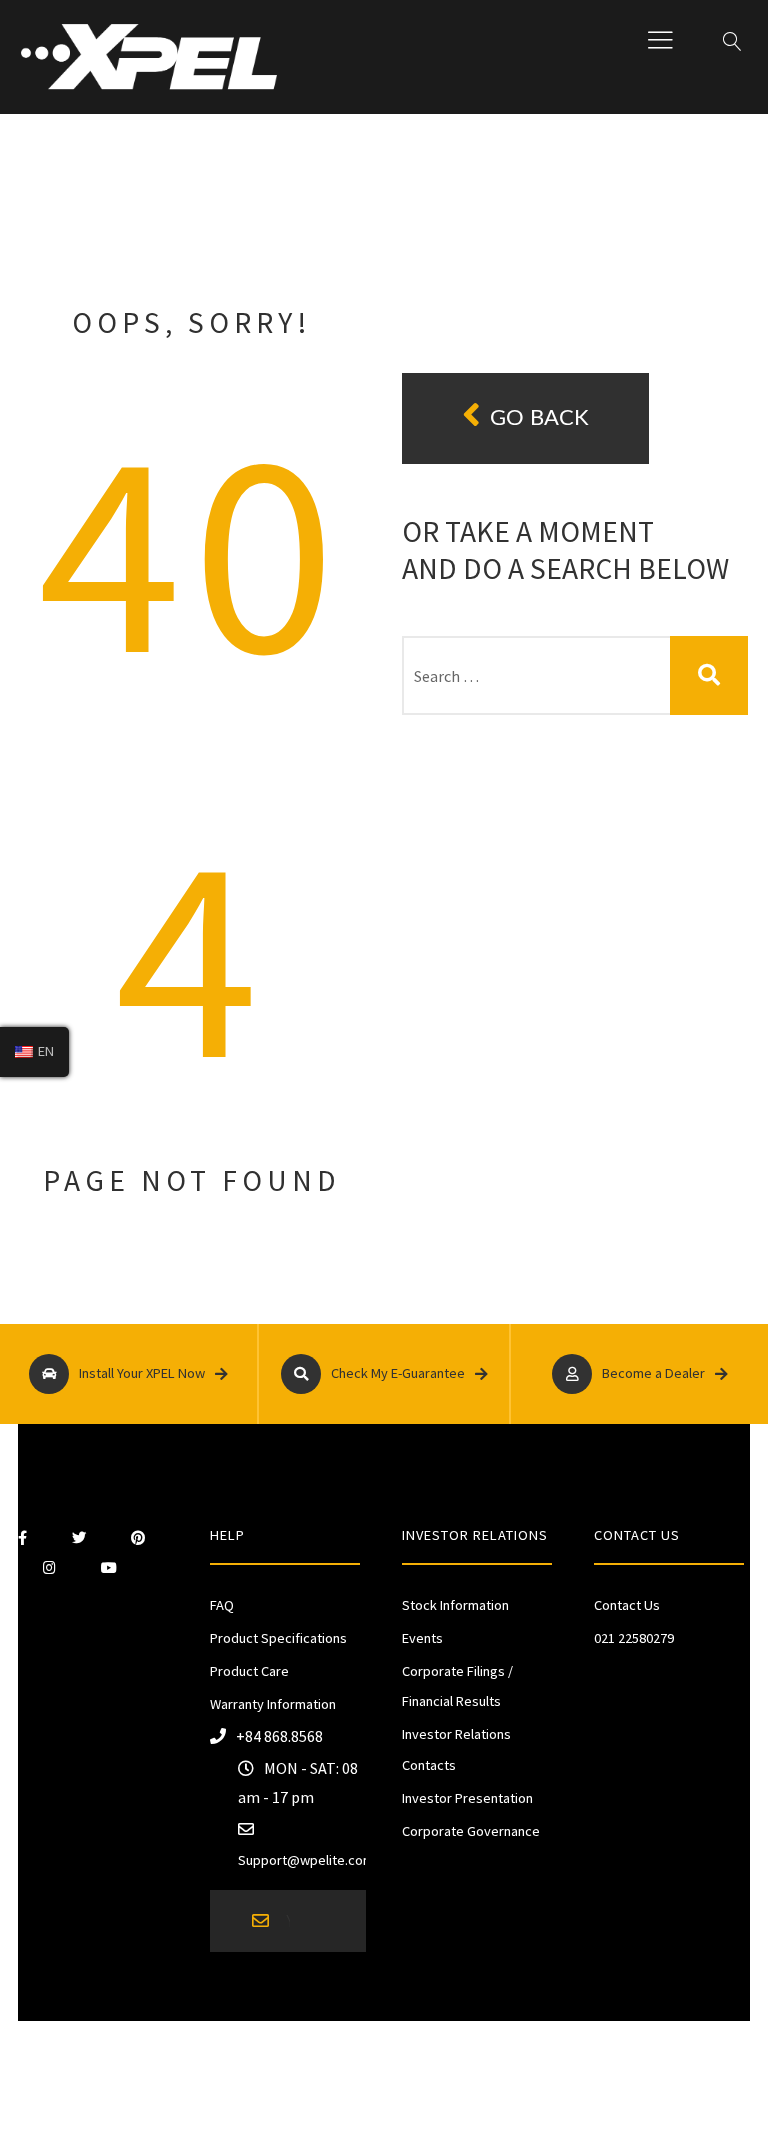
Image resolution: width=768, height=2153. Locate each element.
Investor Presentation (467, 1798)
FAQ (222, 1605)
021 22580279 (634, 1638)
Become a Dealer (653, 1373)
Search (709, 675)
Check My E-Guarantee (398, 1373)
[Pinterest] (138, 1538)
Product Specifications (278, 1638)
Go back (539, 418)
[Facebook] (22, 1538)
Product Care (249, 1671)
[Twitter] (79, 1538)
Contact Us (627, 1605)
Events (422, 1638)
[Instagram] (49, 1568)
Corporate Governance (471, 1831)
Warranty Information (273, 1704)
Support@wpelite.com (306, 1860)
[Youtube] (109, 1568)
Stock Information (455, 1605)
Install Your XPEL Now (142, 1373)
